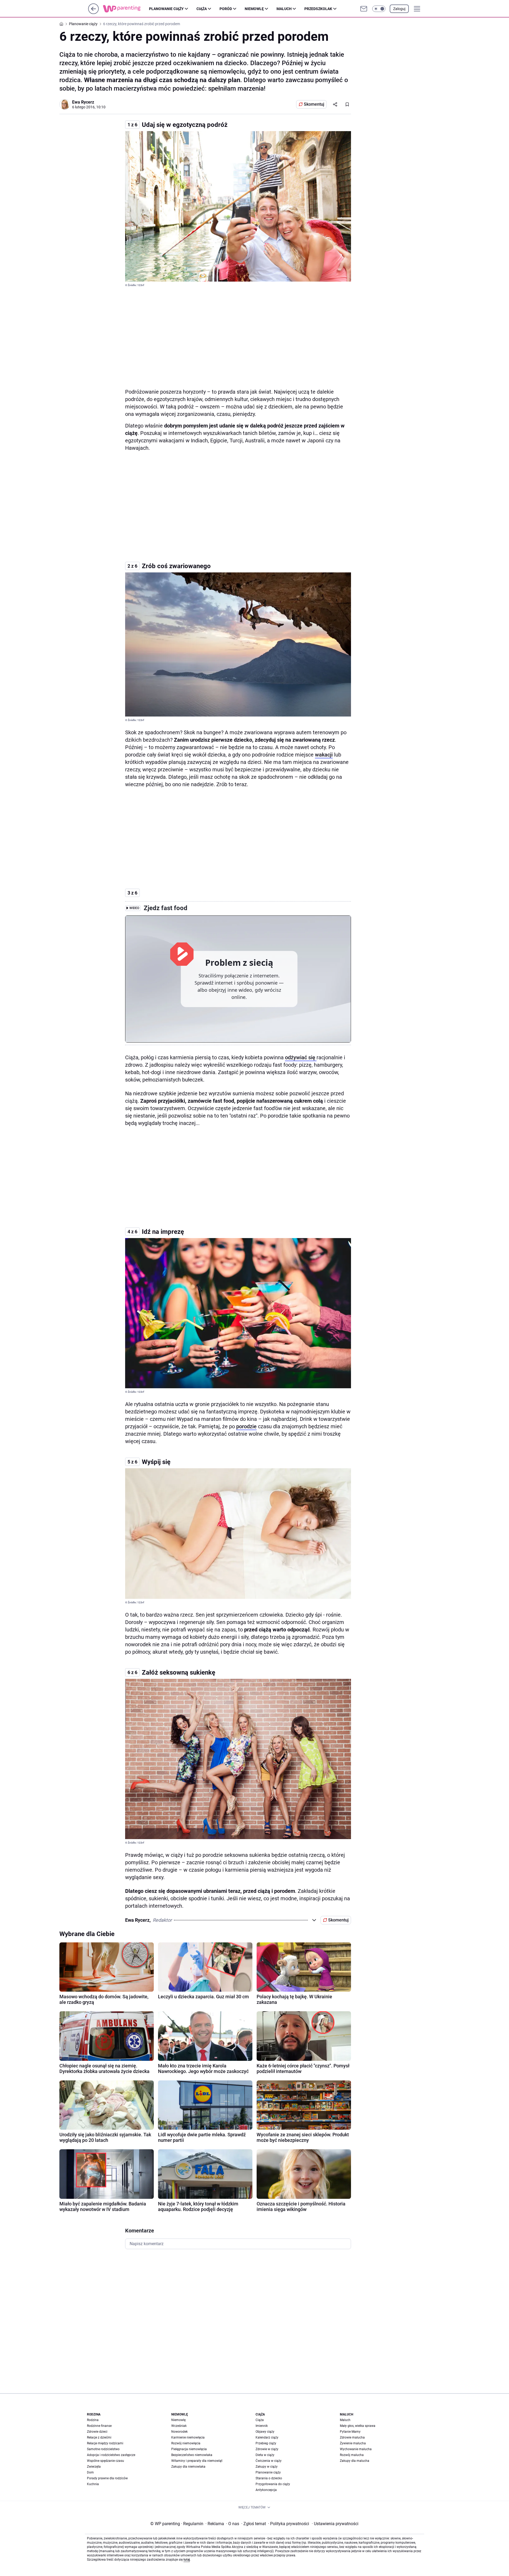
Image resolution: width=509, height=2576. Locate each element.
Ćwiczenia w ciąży (269, 2461)
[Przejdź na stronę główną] (93, 13)
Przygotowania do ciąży (273, 2484)
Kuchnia (93, 2484)
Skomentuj (314, 104)
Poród (226, 9)
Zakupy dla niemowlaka (188, 2467)
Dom (90, 2472)
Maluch (284, 9)
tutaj (187, 2560)
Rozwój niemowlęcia (186, 2443)
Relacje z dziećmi (99, 2437)
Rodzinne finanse (99, 2426)
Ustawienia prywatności (335, 2524)
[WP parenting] (126, 9)
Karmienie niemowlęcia (188, 2437)
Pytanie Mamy (350, 2432)
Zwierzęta (94, 2467)
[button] (379, 9)
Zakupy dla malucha (355, 2461)
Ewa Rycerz (83, 102)
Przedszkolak (318, 9)
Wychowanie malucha (356, 2449)
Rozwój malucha (352, 2455)
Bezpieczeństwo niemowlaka (192, 2455)
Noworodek (179, 2432)
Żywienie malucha (353, 2443)
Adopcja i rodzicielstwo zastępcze (111, 2455)
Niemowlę (254, 9)
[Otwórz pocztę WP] (364, 9)
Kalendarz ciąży (267, 2437)
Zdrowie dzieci (97, 2432)
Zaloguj (399, 9)
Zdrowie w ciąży (267, 2449)
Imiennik (262, 2426)
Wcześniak (179, 2426)
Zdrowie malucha (352, 2437)
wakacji (324, 755)
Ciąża (202, 9)
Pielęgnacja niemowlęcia (189, 2449)
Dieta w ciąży (265, 2455)
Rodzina (93, 2420)
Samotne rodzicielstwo (103, 2449)
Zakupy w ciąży (267, 2467)
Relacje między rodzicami (105, 2443)
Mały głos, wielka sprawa (358, 2426)
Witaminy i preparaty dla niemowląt (197, 2461)
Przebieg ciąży (266, 2443)
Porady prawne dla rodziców (107, 2478)
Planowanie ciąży (166, 9)
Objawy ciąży (265, 2432)
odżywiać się (301, 1057)
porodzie (246, 1426)
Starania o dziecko (269, 2478)
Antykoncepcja (266, 2490)
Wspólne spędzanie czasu (106, 2461)
